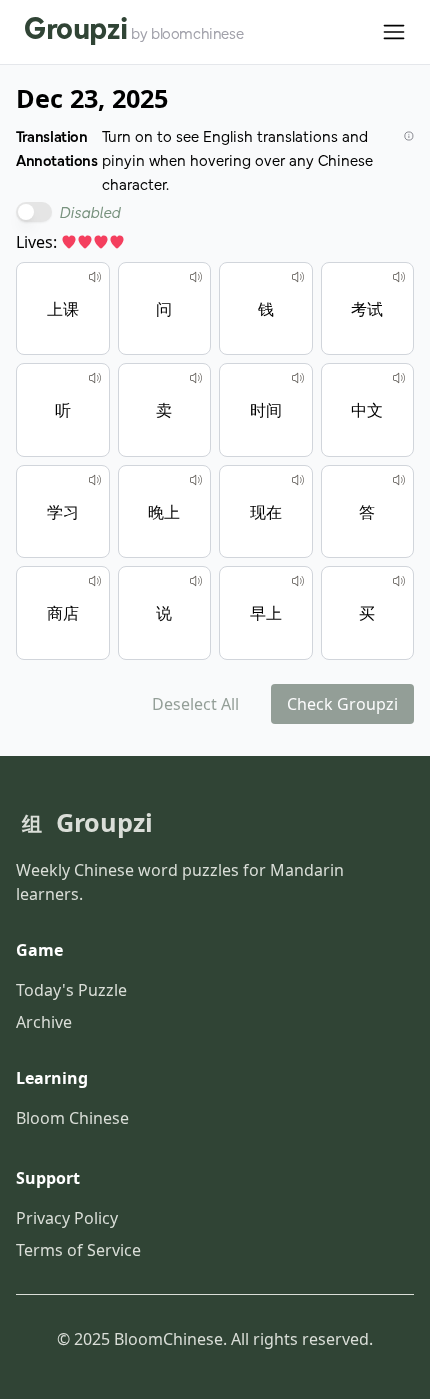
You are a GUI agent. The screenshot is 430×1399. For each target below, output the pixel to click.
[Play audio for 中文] (399, 378)
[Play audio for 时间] (298, 378)
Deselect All (195, 704)
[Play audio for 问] (196, 277)
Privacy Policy (67, 1218)
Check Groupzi (342, 704)
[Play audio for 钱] (298, 277)
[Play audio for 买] (399, 581)
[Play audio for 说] (196, 581)
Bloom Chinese (72, 1118)
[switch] (34, 212)
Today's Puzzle (71, 990)
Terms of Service (78, 1250)
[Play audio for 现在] (298, 480)
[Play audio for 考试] (399, 277)
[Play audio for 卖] (196, 378)
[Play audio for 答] (399, 480)
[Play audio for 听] (95, 378)
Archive (44, 1022)
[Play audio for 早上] (298, 581)
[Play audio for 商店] (95, 581)
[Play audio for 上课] (95, 277)
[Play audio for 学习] (95, 480)
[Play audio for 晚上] (196, 480)
